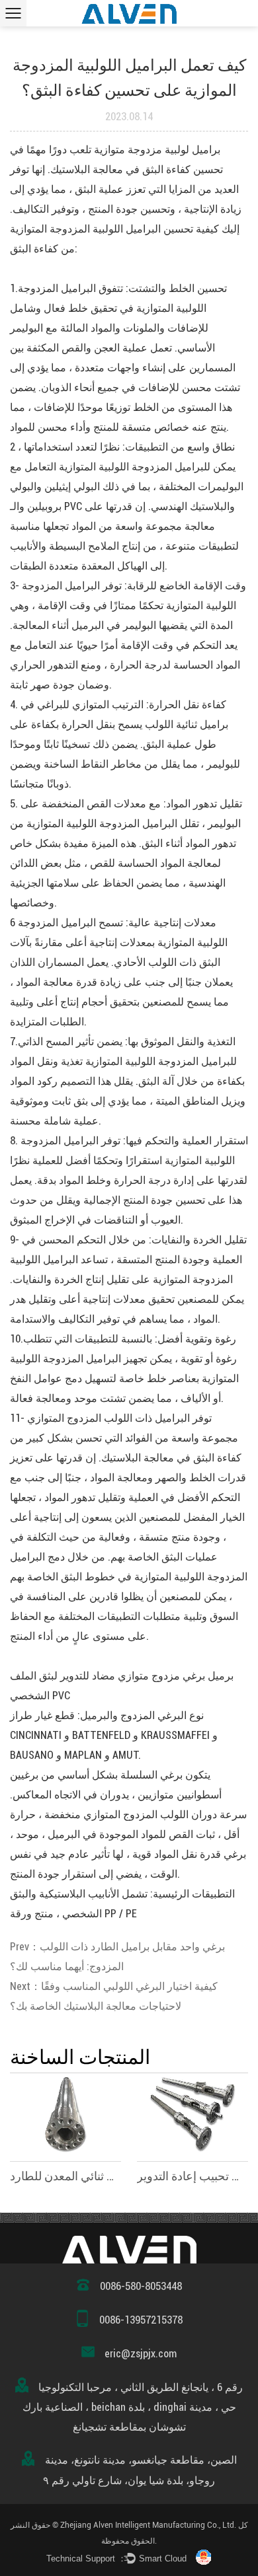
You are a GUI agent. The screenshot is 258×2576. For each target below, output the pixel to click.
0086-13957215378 (141, 2320)
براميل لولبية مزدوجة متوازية (156, 150)
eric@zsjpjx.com (141, 2354)
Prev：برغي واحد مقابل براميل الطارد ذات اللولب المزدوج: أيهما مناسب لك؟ (117, 1957)
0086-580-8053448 (141, 2286)
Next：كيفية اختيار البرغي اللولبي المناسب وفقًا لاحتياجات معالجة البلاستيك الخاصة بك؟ (114, 1996)
